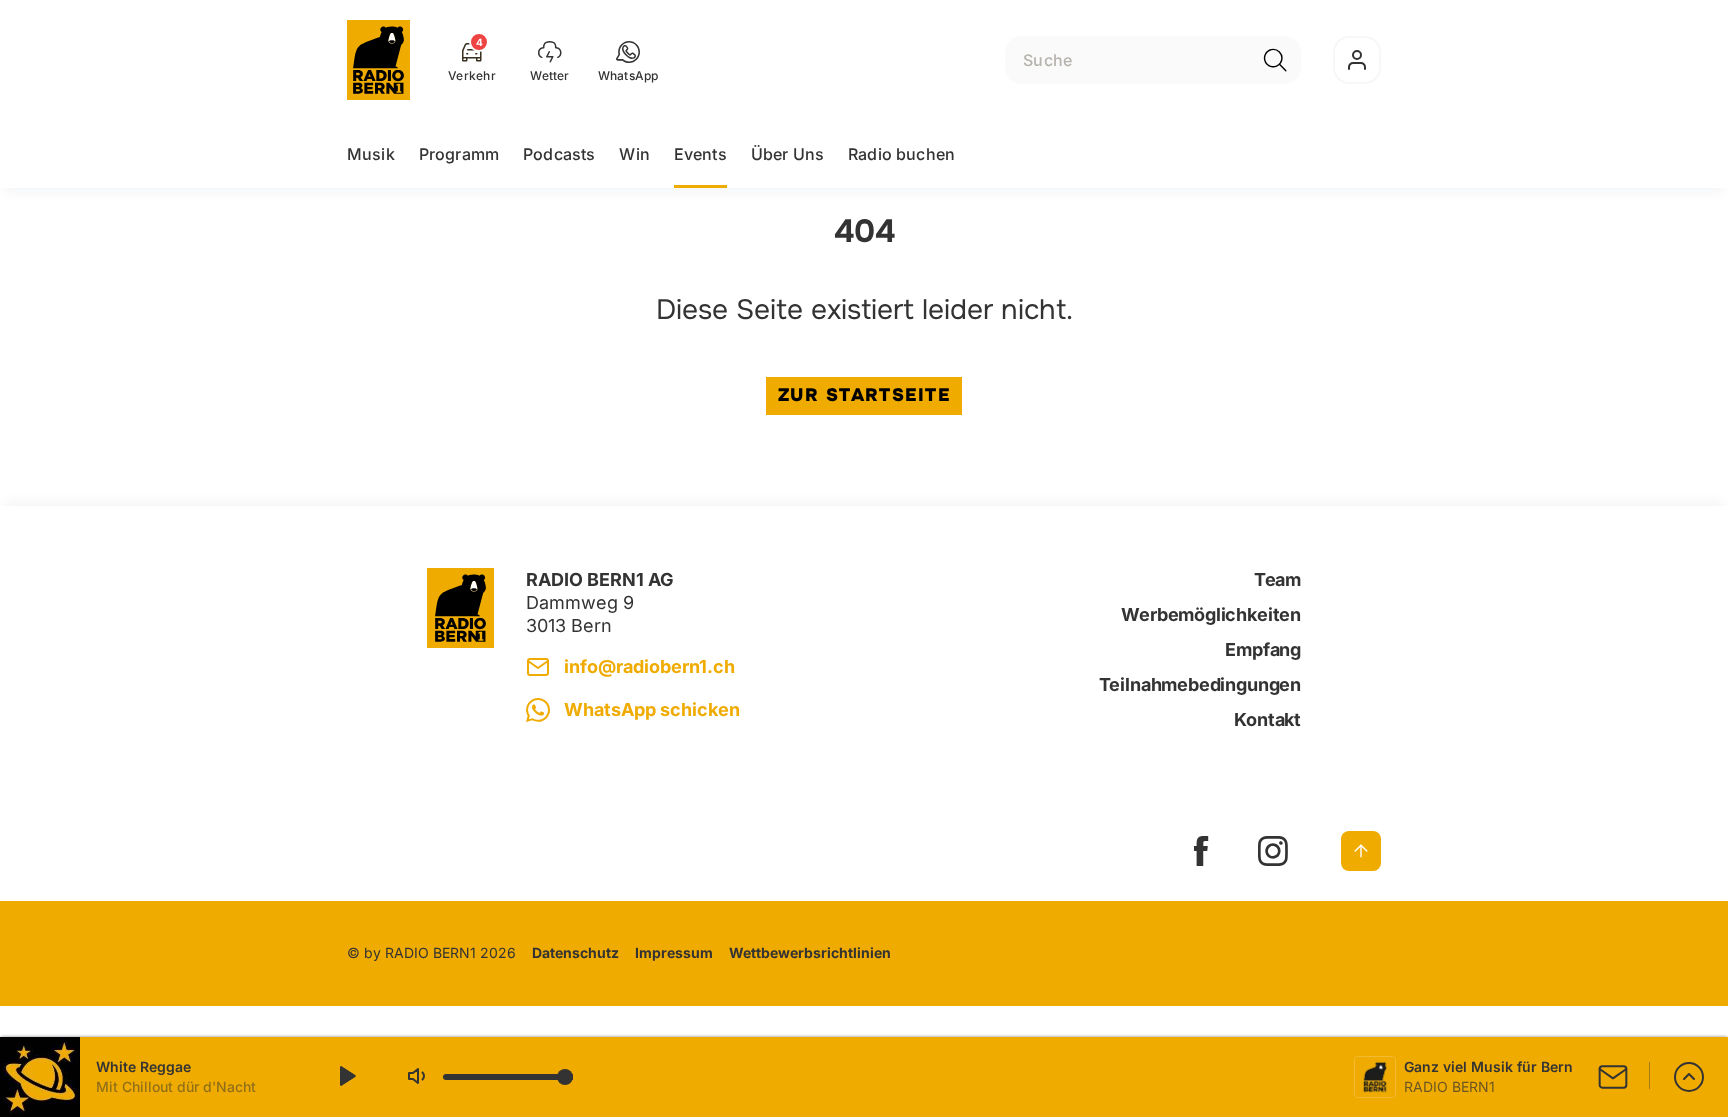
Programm (459, 154)
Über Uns (787, 154)
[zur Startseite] (378, 60)
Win (634, 154)
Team (1277, 579)
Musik (371, 154)
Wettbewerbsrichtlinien (810, 952)
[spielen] (346, 1077)
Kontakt (1267, 719)
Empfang (1263, 649)
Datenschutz (575, 952)
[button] (628, 60)
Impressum (674, 952)
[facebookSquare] (1201, 851)
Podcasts (559, 154)
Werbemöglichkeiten (1211, 614)
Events (700, 154)
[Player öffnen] (1689, 1077)
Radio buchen (901, 154)
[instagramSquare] (1273, 851)
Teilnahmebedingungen (1200, 684)
